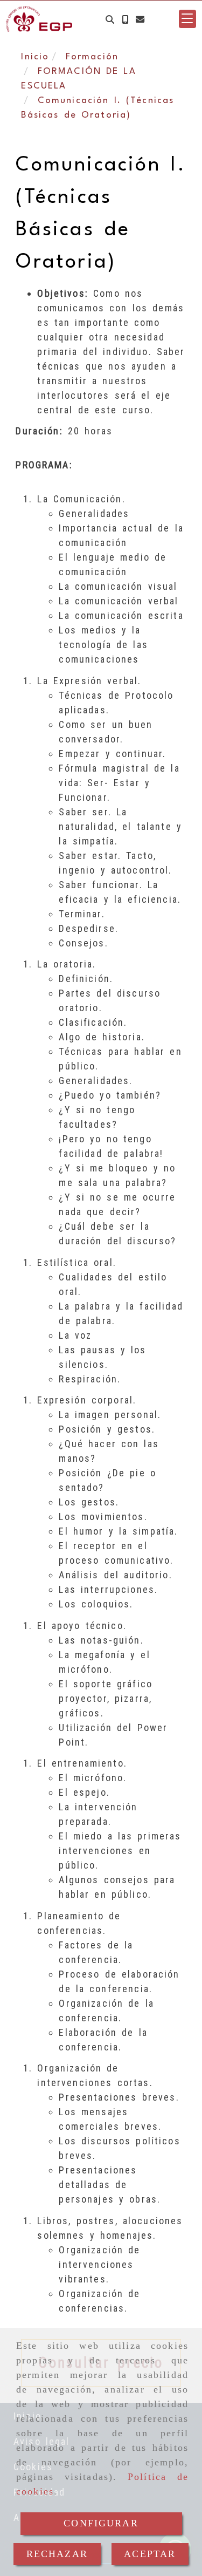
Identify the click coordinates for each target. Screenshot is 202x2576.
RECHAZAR (57, 2554)
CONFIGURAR (101, 2523)
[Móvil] (125, 19)
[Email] (140, 19)
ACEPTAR (150, 2554)
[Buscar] (110, 19)
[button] (187, 19)
